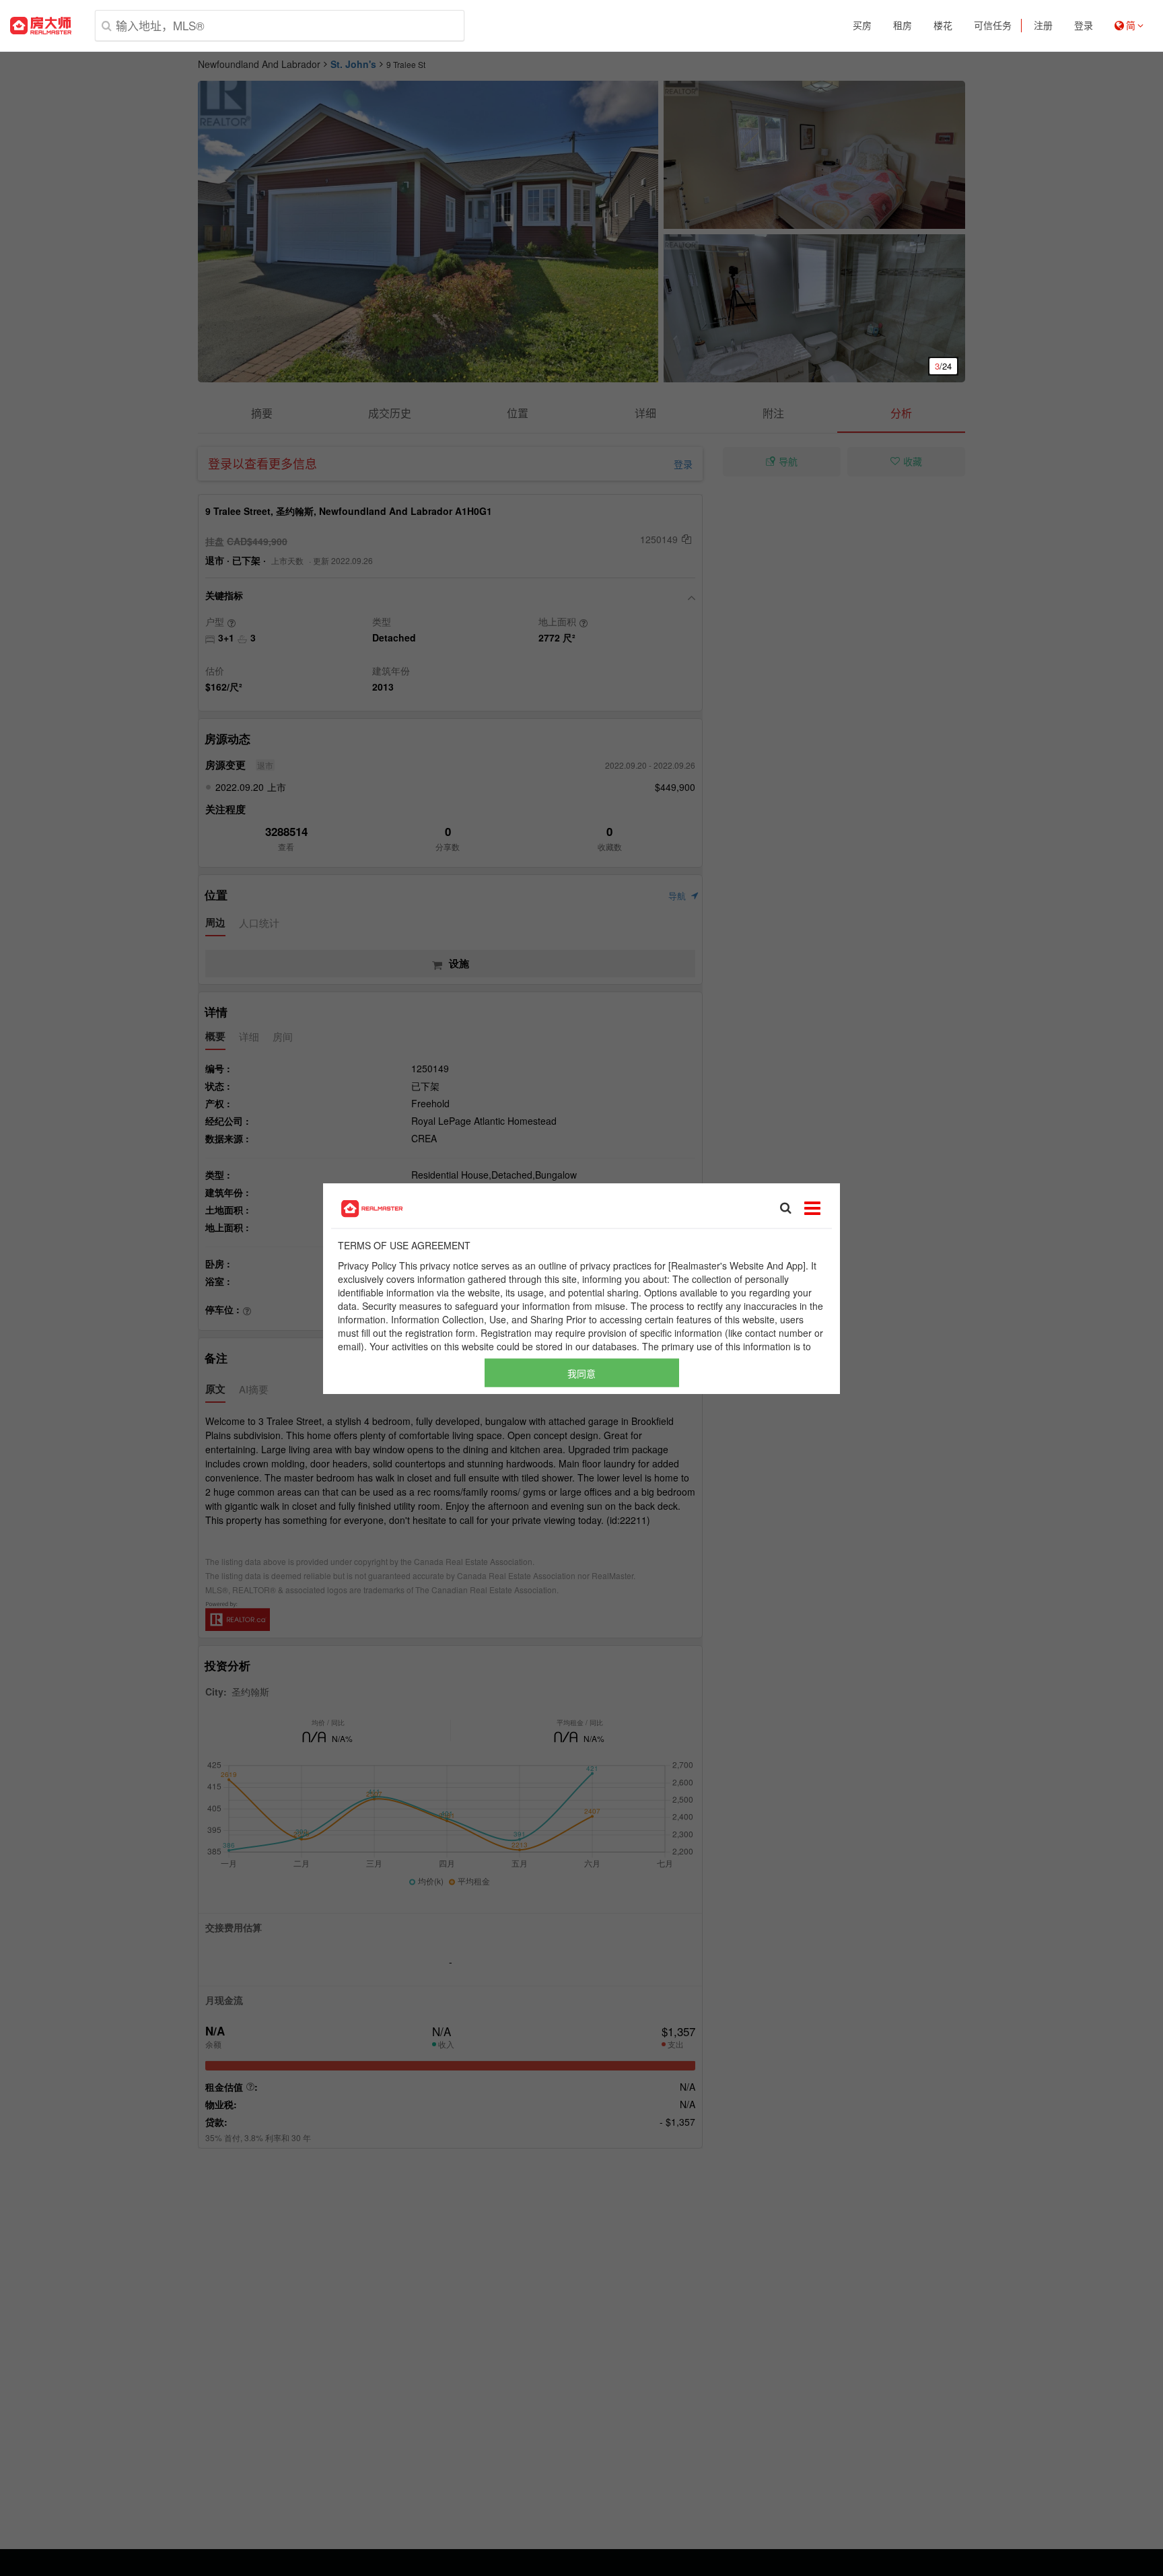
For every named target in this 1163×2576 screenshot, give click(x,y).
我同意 (581, 1372)
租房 (903, 26)
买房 (862, 26)
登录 (1084, 26)
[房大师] (41, 26)
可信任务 (993, 26)
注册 (1043, 26)
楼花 (943, 26)
